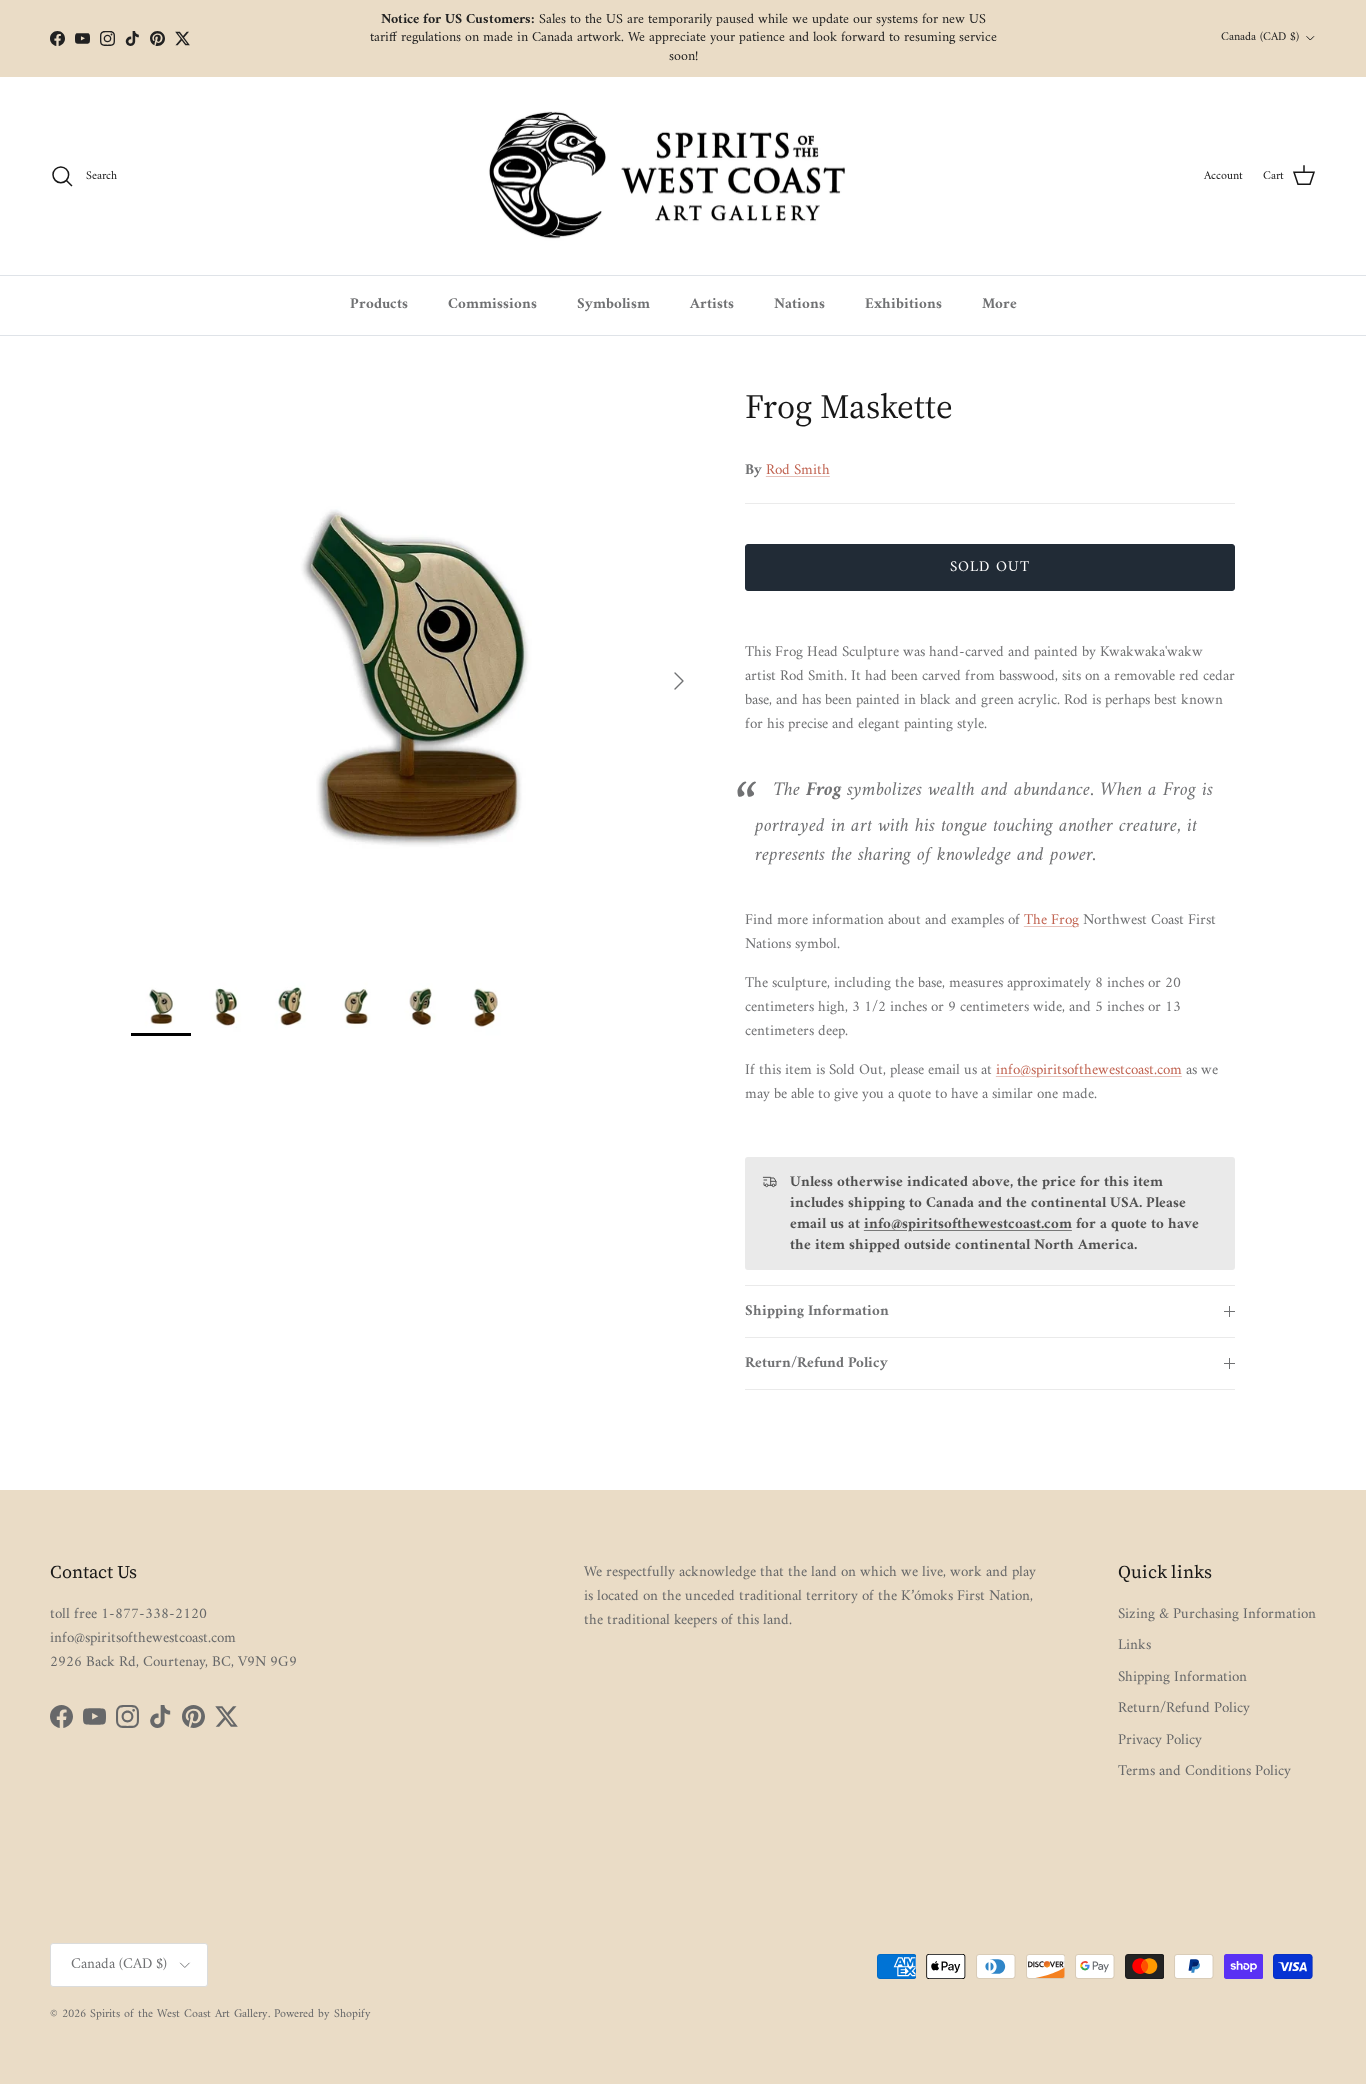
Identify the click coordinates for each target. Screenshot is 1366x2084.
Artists (712, 304)
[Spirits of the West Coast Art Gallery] (683, 176)
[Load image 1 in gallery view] (416, 671)
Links (1134, 1645)
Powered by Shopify (322, 2014)
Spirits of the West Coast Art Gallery (179, 2014)
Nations (799, 304)
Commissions (492, 304)
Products (379, 304)
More (999, 304)
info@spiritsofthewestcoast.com (1089, 1070)
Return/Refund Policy (816, 1363)
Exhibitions (903, 304)
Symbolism (613, 304)
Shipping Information (817, 1311)
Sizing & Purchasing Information (1217, 1614)
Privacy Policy (1160, 1740)
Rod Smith (798, 470)
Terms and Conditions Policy (1204, 1771)
